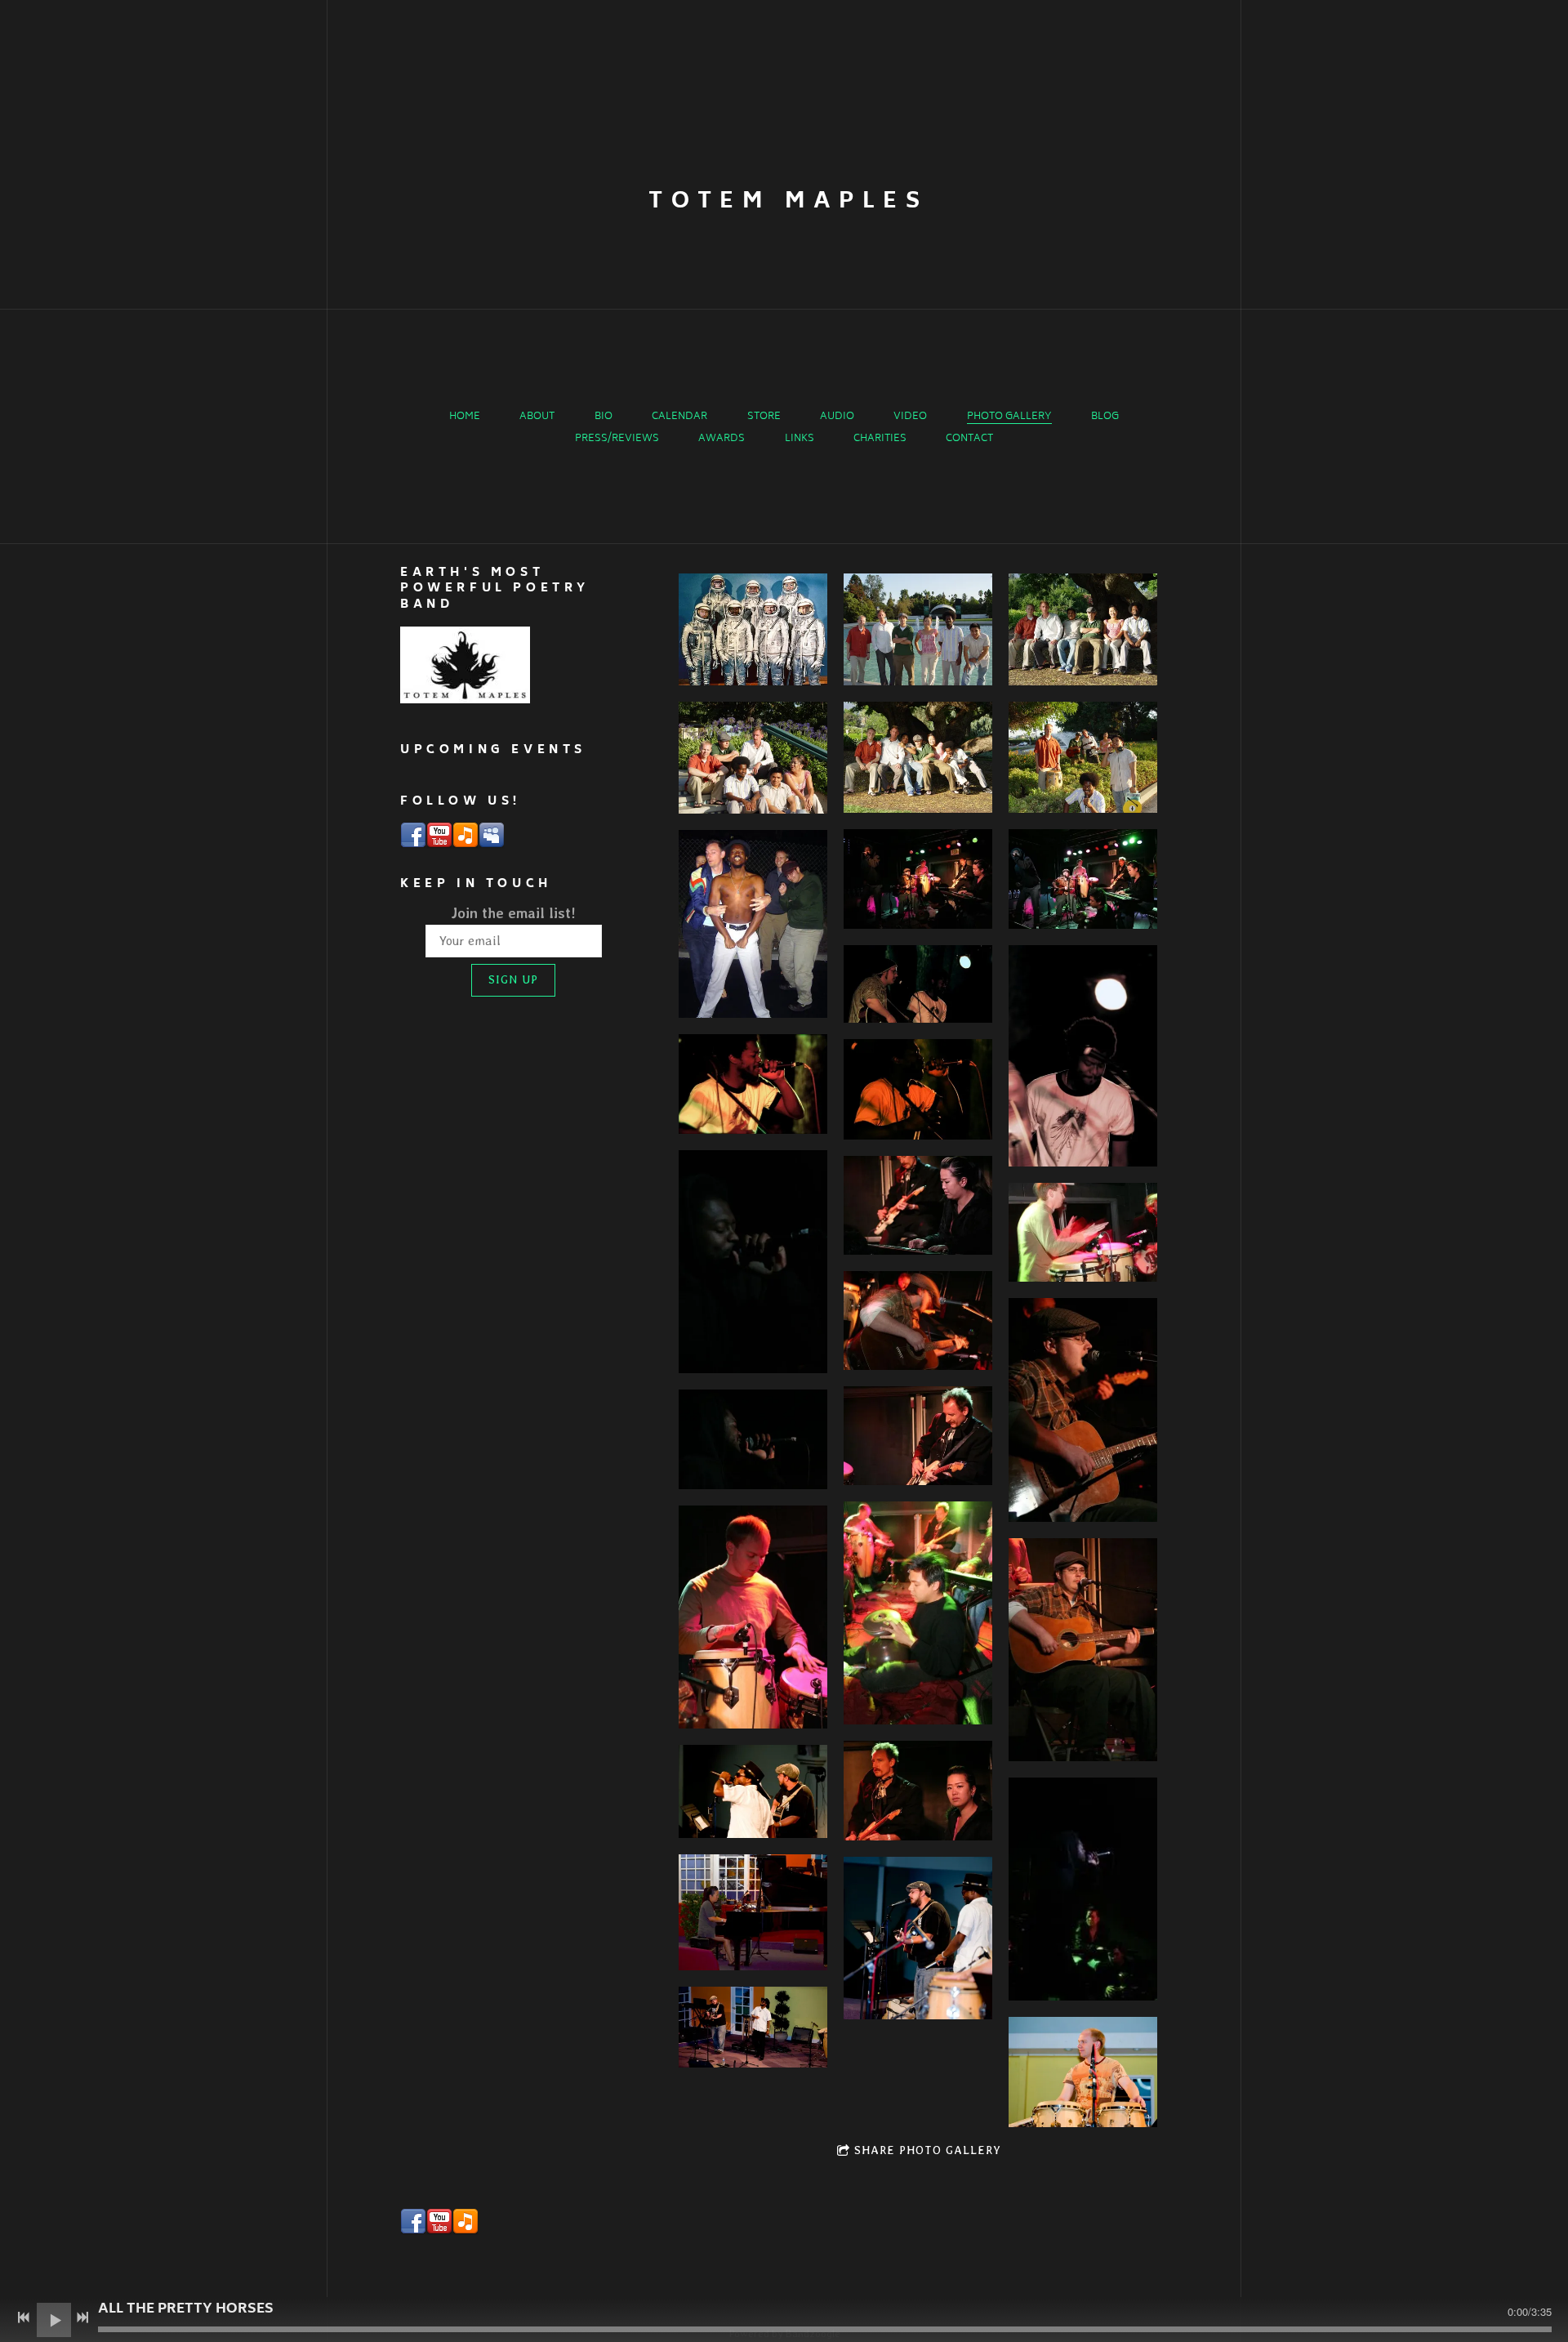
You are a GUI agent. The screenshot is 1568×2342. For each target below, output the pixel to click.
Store (764, 417)
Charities (880, 439)
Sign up (513, 979)
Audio (837, 417)
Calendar (679, 417)
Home (465, 417)
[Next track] (82, 2317)
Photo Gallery (1009, 417)
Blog (1105, 417)
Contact (969, 439)
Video (910, 417)
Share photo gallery (928, 2150)
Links (800, 439)
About (537, 417)
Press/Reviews (617, 439)
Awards (722, 439)
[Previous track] (24, 2317)
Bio (604, 417)
